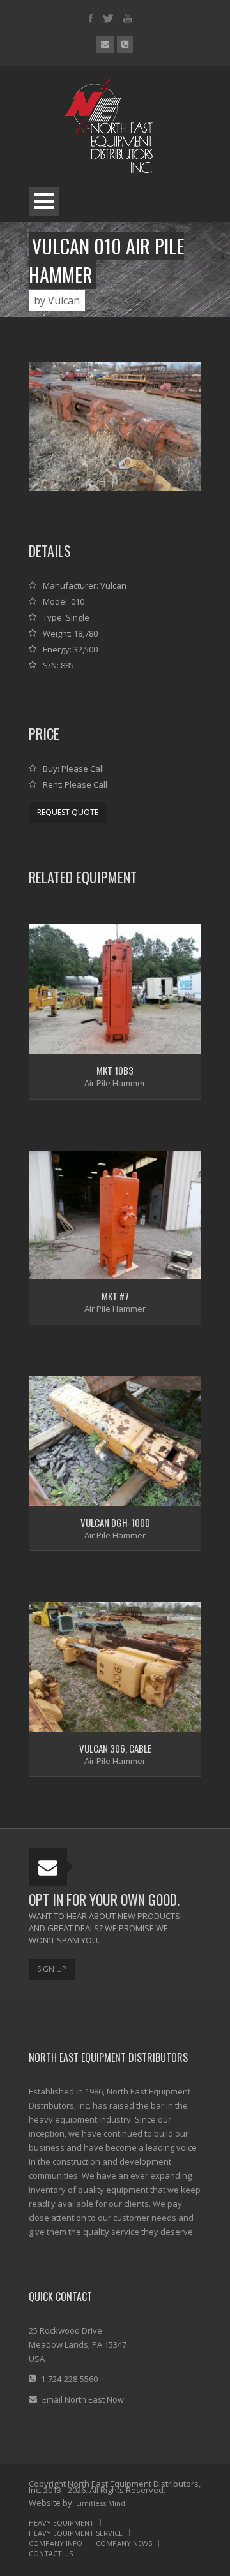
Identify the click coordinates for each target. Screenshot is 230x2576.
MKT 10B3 (115, 1070)
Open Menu (44, 201)
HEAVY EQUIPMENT (61, 2523)
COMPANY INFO (56, 2543)
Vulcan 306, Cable (115, 1748)
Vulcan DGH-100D (115, 1522)
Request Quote (68, 812)
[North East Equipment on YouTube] (128, 19)
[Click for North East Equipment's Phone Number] (125, 44)
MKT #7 (115, 1296)
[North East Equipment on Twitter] (108, 19)
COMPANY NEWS (124, 2543)
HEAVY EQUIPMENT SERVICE (76, 2533)
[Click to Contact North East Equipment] (105, 44)
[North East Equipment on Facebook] (91, 19)
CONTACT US (51, 2553)
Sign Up (52, 1969)
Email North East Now (83, 2399)
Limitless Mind (101, 2503)
